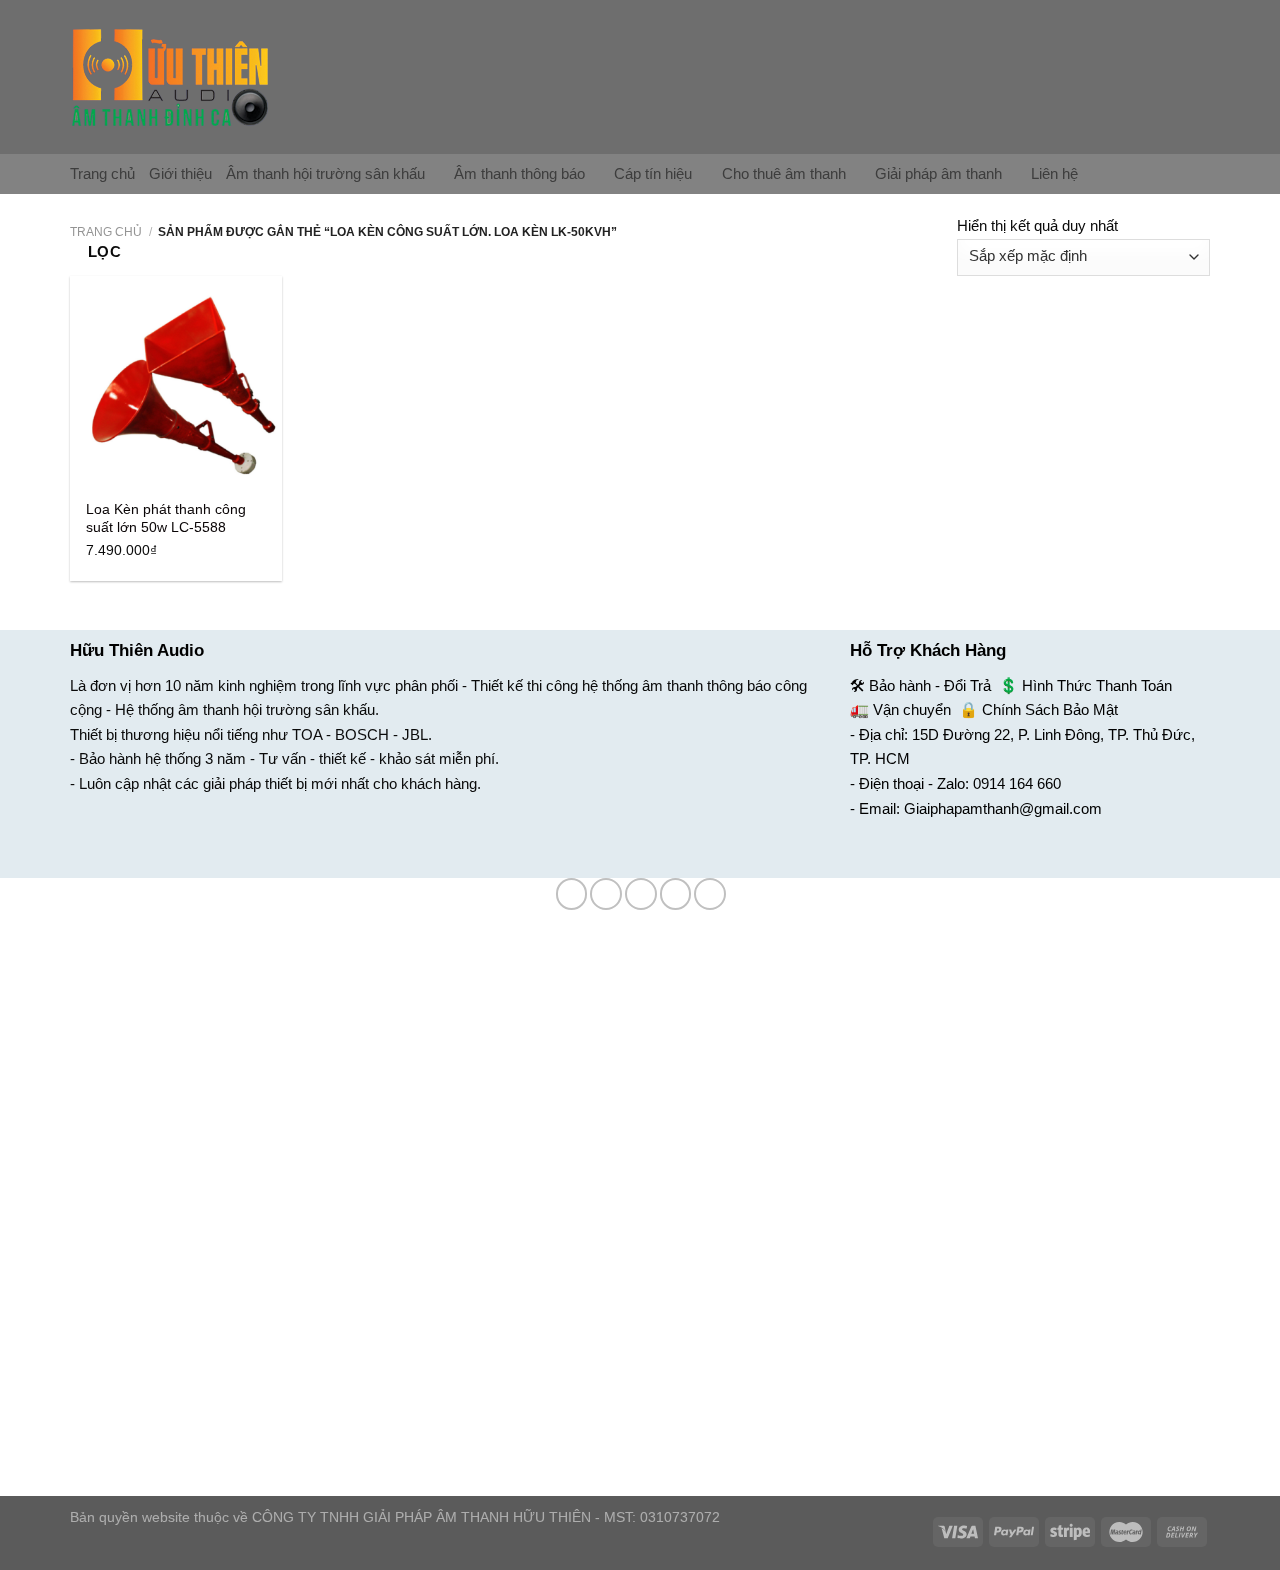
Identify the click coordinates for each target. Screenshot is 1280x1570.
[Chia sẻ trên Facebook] (572, 894)
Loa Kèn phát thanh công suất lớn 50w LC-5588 (166, 518)
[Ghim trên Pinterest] (676, 894)
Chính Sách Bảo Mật (1050, 709)
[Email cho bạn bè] (641, 894)
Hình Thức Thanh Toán (1097, 685)
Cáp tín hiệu (653, 173)
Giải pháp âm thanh (938, 173)
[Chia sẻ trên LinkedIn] (710, 894)
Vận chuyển (912, 709)
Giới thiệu (180, 173)
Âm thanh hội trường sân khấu (325, 173)
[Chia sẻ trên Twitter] (606, 894)
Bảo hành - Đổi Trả (930, 685)
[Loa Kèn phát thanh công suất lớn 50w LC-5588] (176, 382)
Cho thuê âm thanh (784, 173)
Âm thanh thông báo (519, 173)
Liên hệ (1054, 173)
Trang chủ (102, 173)
